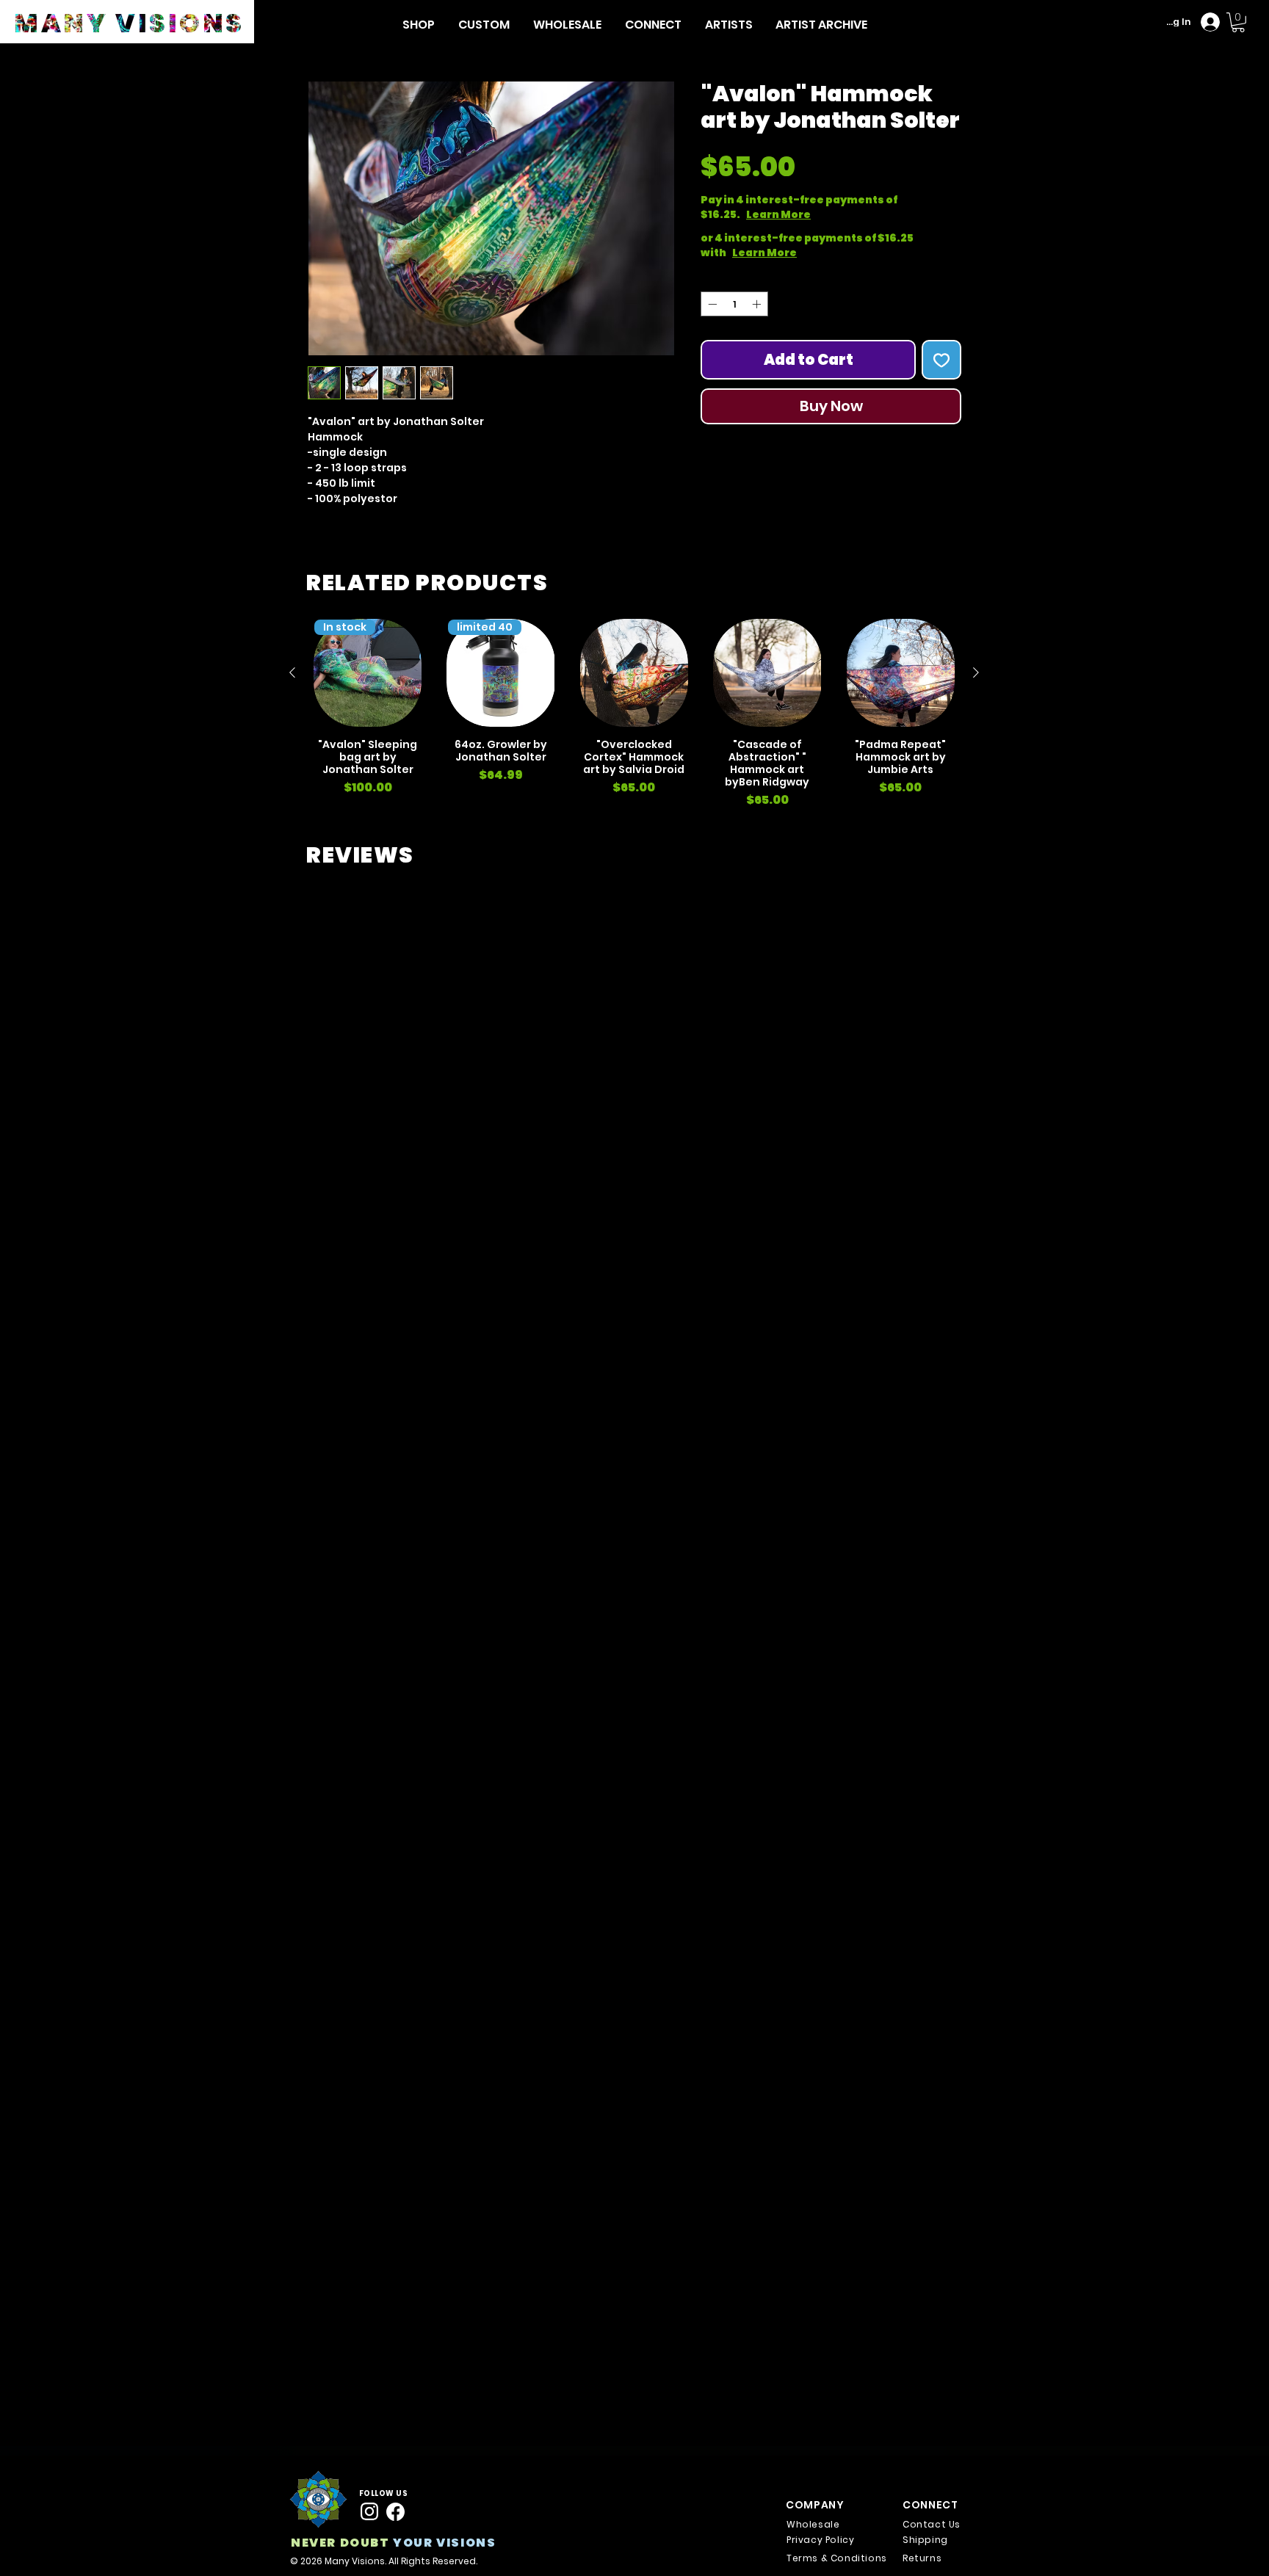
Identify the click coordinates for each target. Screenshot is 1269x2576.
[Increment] (758, 304)
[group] (634, 714)
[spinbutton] (734, 304)
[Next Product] (976, 672)
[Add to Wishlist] (941, 360)
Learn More (831, 214)
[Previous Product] (292, 672)
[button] (418, 25)
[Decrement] (711, 304)
